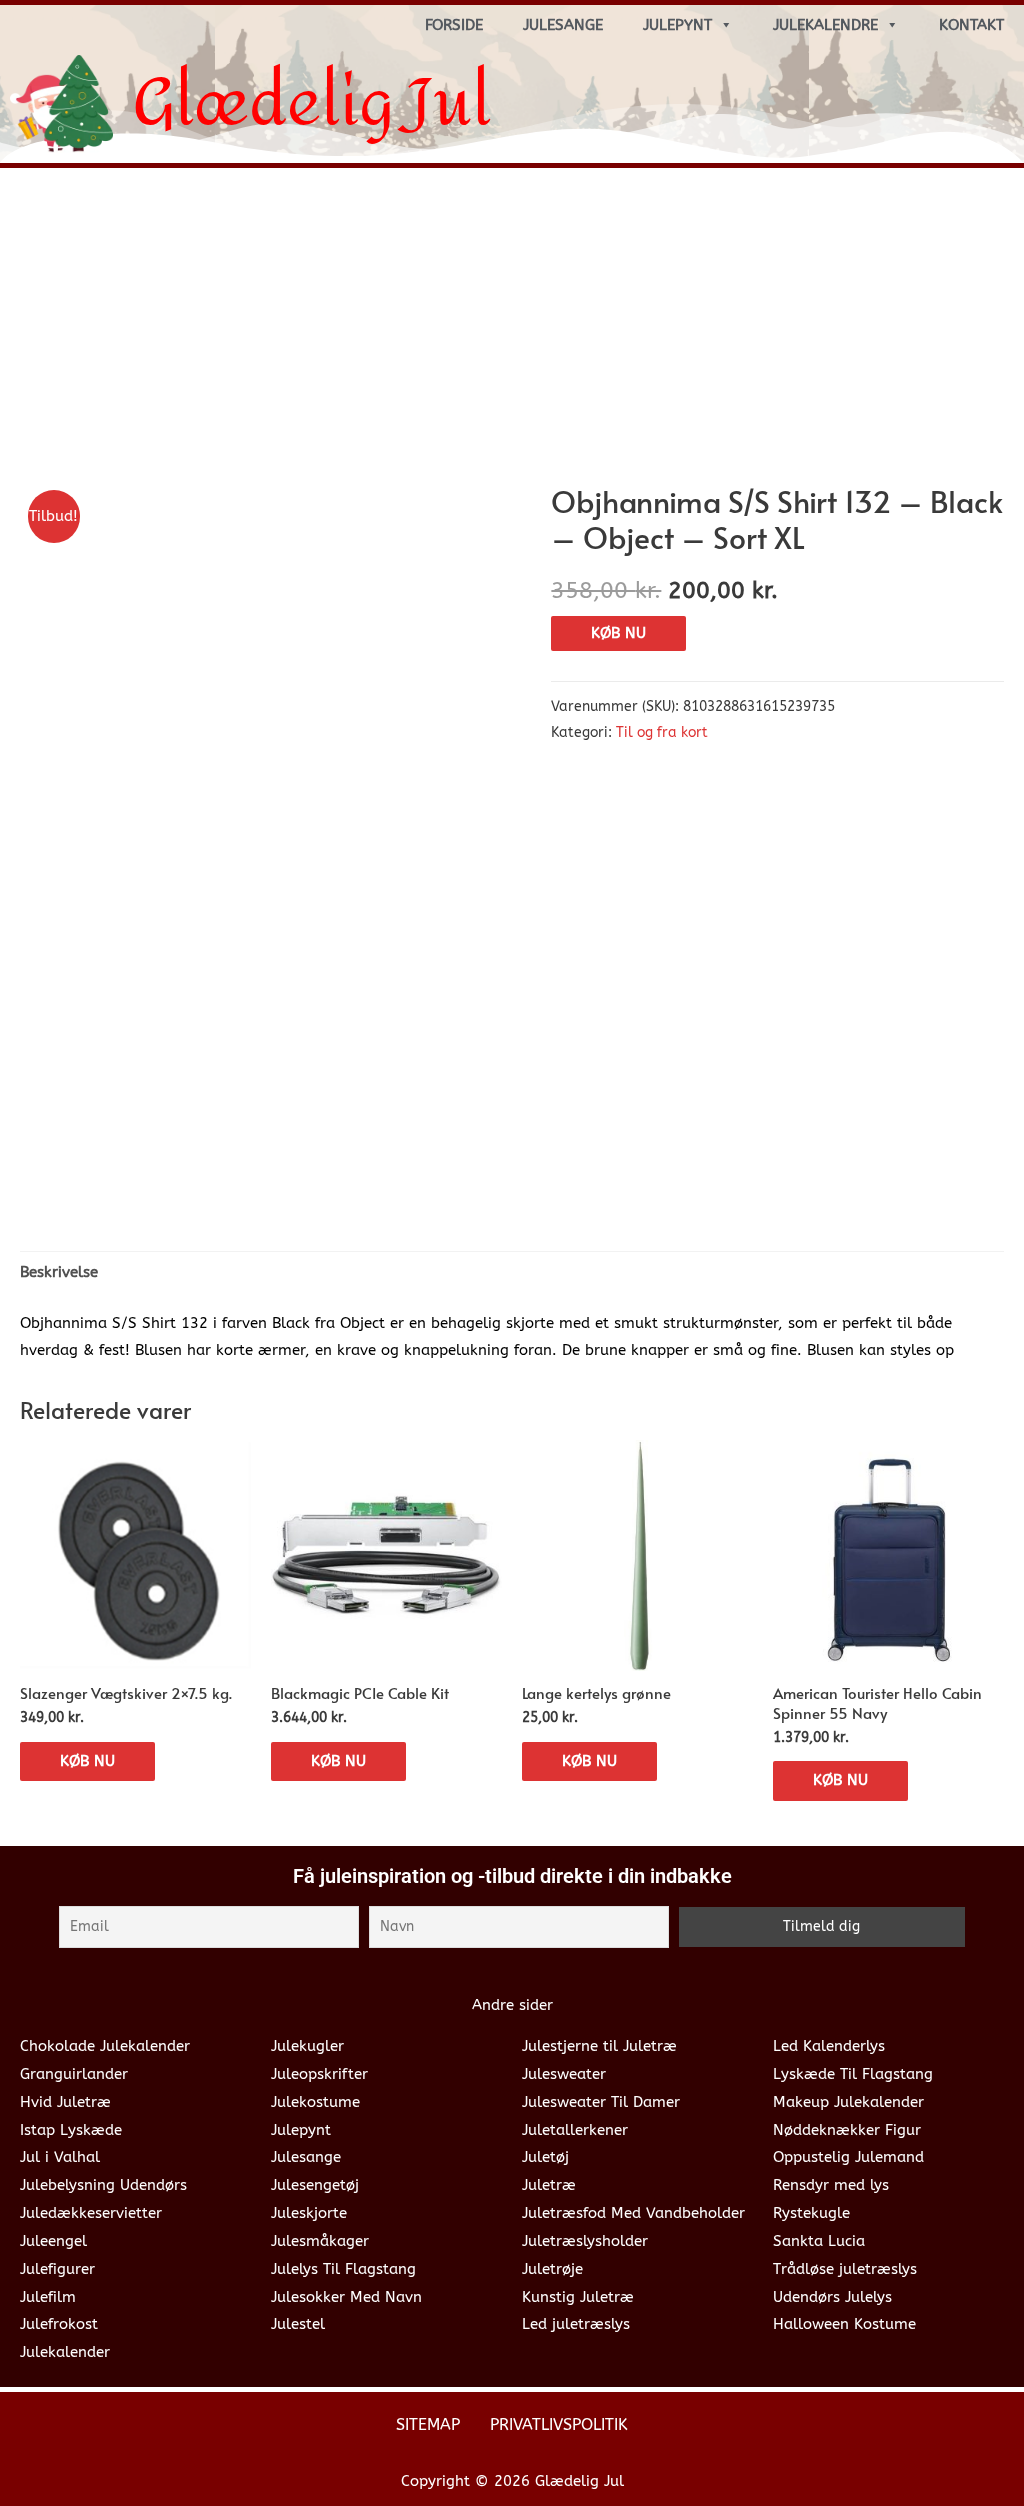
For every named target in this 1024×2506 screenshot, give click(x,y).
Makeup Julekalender (848, 2102)
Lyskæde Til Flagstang (853, 2074)
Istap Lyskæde (71, 2130)
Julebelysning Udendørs (103, 2185)
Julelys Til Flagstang (343, 2269)
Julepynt (677, 25)
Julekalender (65, 2352)
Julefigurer (57, 2269)
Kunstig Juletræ (578, 2297)
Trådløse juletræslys (845, 2269)
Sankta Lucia (819, 2241)
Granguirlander (74, 2074)
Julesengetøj (315, 2185)
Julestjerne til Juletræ (599, 2046)
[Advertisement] (512, 333)
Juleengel (53, 2241)
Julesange (563, 25)
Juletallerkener (575, 2130)
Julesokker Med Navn (346, 2297)
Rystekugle (811, 2213)
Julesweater (564, 2074)
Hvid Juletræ (65, 2102)
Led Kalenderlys (829, 2046)
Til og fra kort (662, 733)
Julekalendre (825, 25)
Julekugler (307, 2046)
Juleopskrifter (319, 2074)
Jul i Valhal (60, 2157)
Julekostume (315, 2102)
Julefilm (48, 2297)
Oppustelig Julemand (848, 2157)
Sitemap (428, 2424)
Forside (454, 25)
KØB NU (618, 633)
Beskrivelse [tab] (59, 1272)
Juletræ (549, 2185)
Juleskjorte (309, 2213)
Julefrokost (59, 2324)
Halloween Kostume (844, 2324)
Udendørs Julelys (832, 2297)
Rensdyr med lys (831, 2185)
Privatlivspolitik (559, 2424)
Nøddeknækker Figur (847, 2130)
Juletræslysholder (585, 2241)
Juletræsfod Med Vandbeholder (633, 2213)
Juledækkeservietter (91, 2213)
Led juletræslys (576, 2324)
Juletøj (545, 2157)
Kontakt (971, 25)
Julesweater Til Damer (601, 2102)
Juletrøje (552, 2269)
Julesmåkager (320, 2241)
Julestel (298, 2324)
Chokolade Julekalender (105, 2046)
